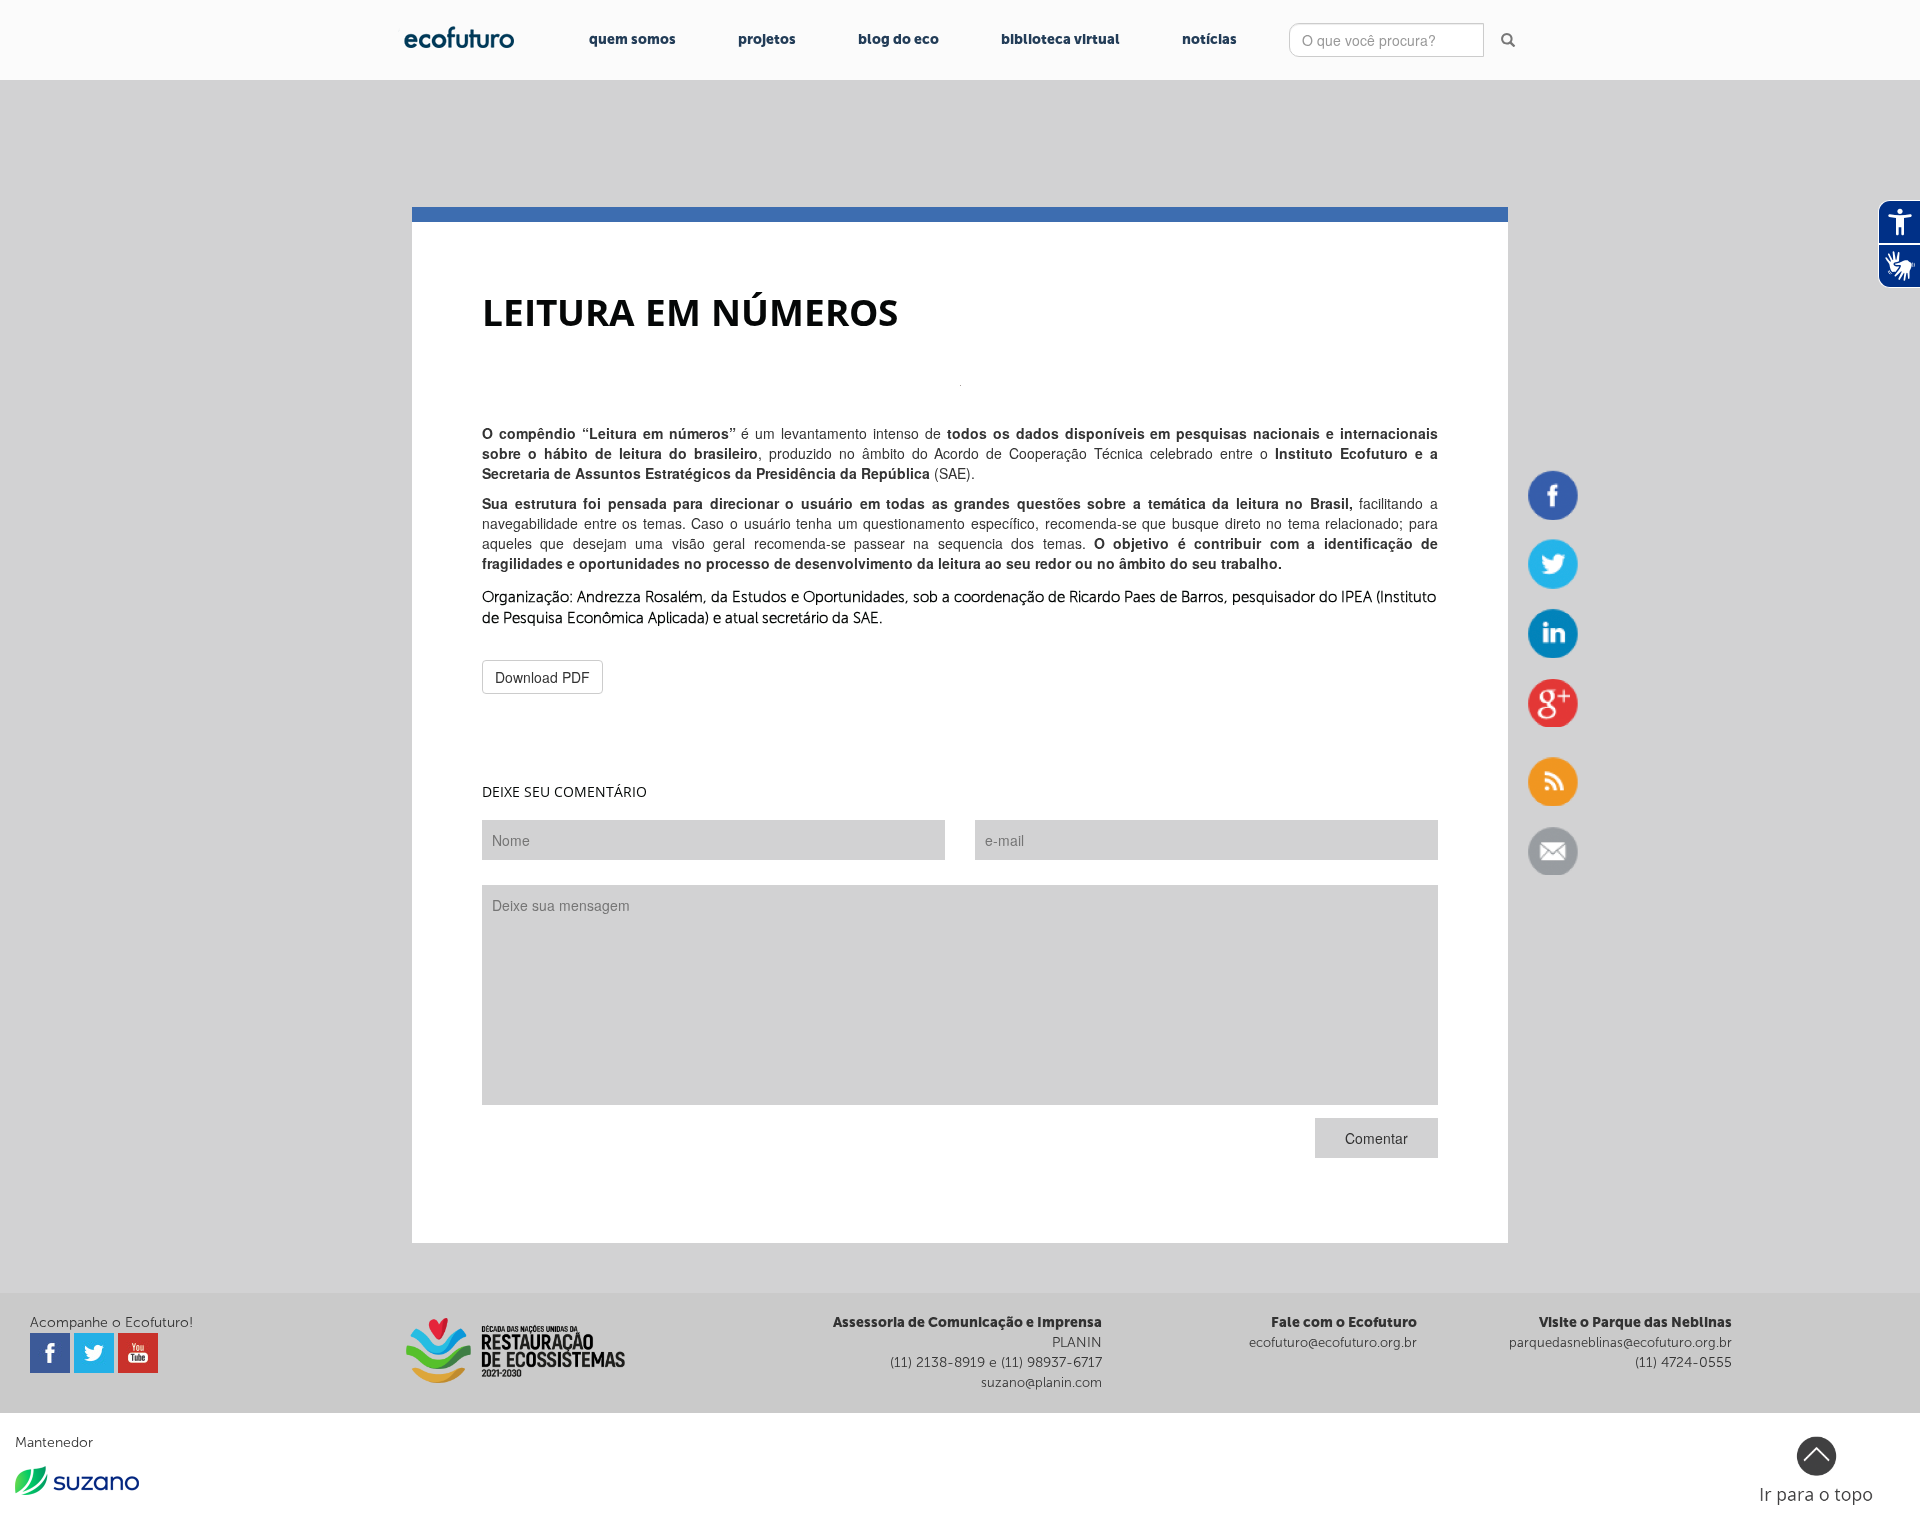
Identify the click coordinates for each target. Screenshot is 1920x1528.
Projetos (767, 39)
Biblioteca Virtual (1060, 39)
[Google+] (1553, 702)
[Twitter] (1553, 564)
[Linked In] (1553, 633)
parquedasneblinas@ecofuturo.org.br (1620, 1342)
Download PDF (542, 677)
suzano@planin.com (1041, 1382)
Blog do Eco (898, 39)
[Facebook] (1553, 495)
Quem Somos (632, 39)
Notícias (1209, 39)
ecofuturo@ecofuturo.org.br (1333, 1342)
